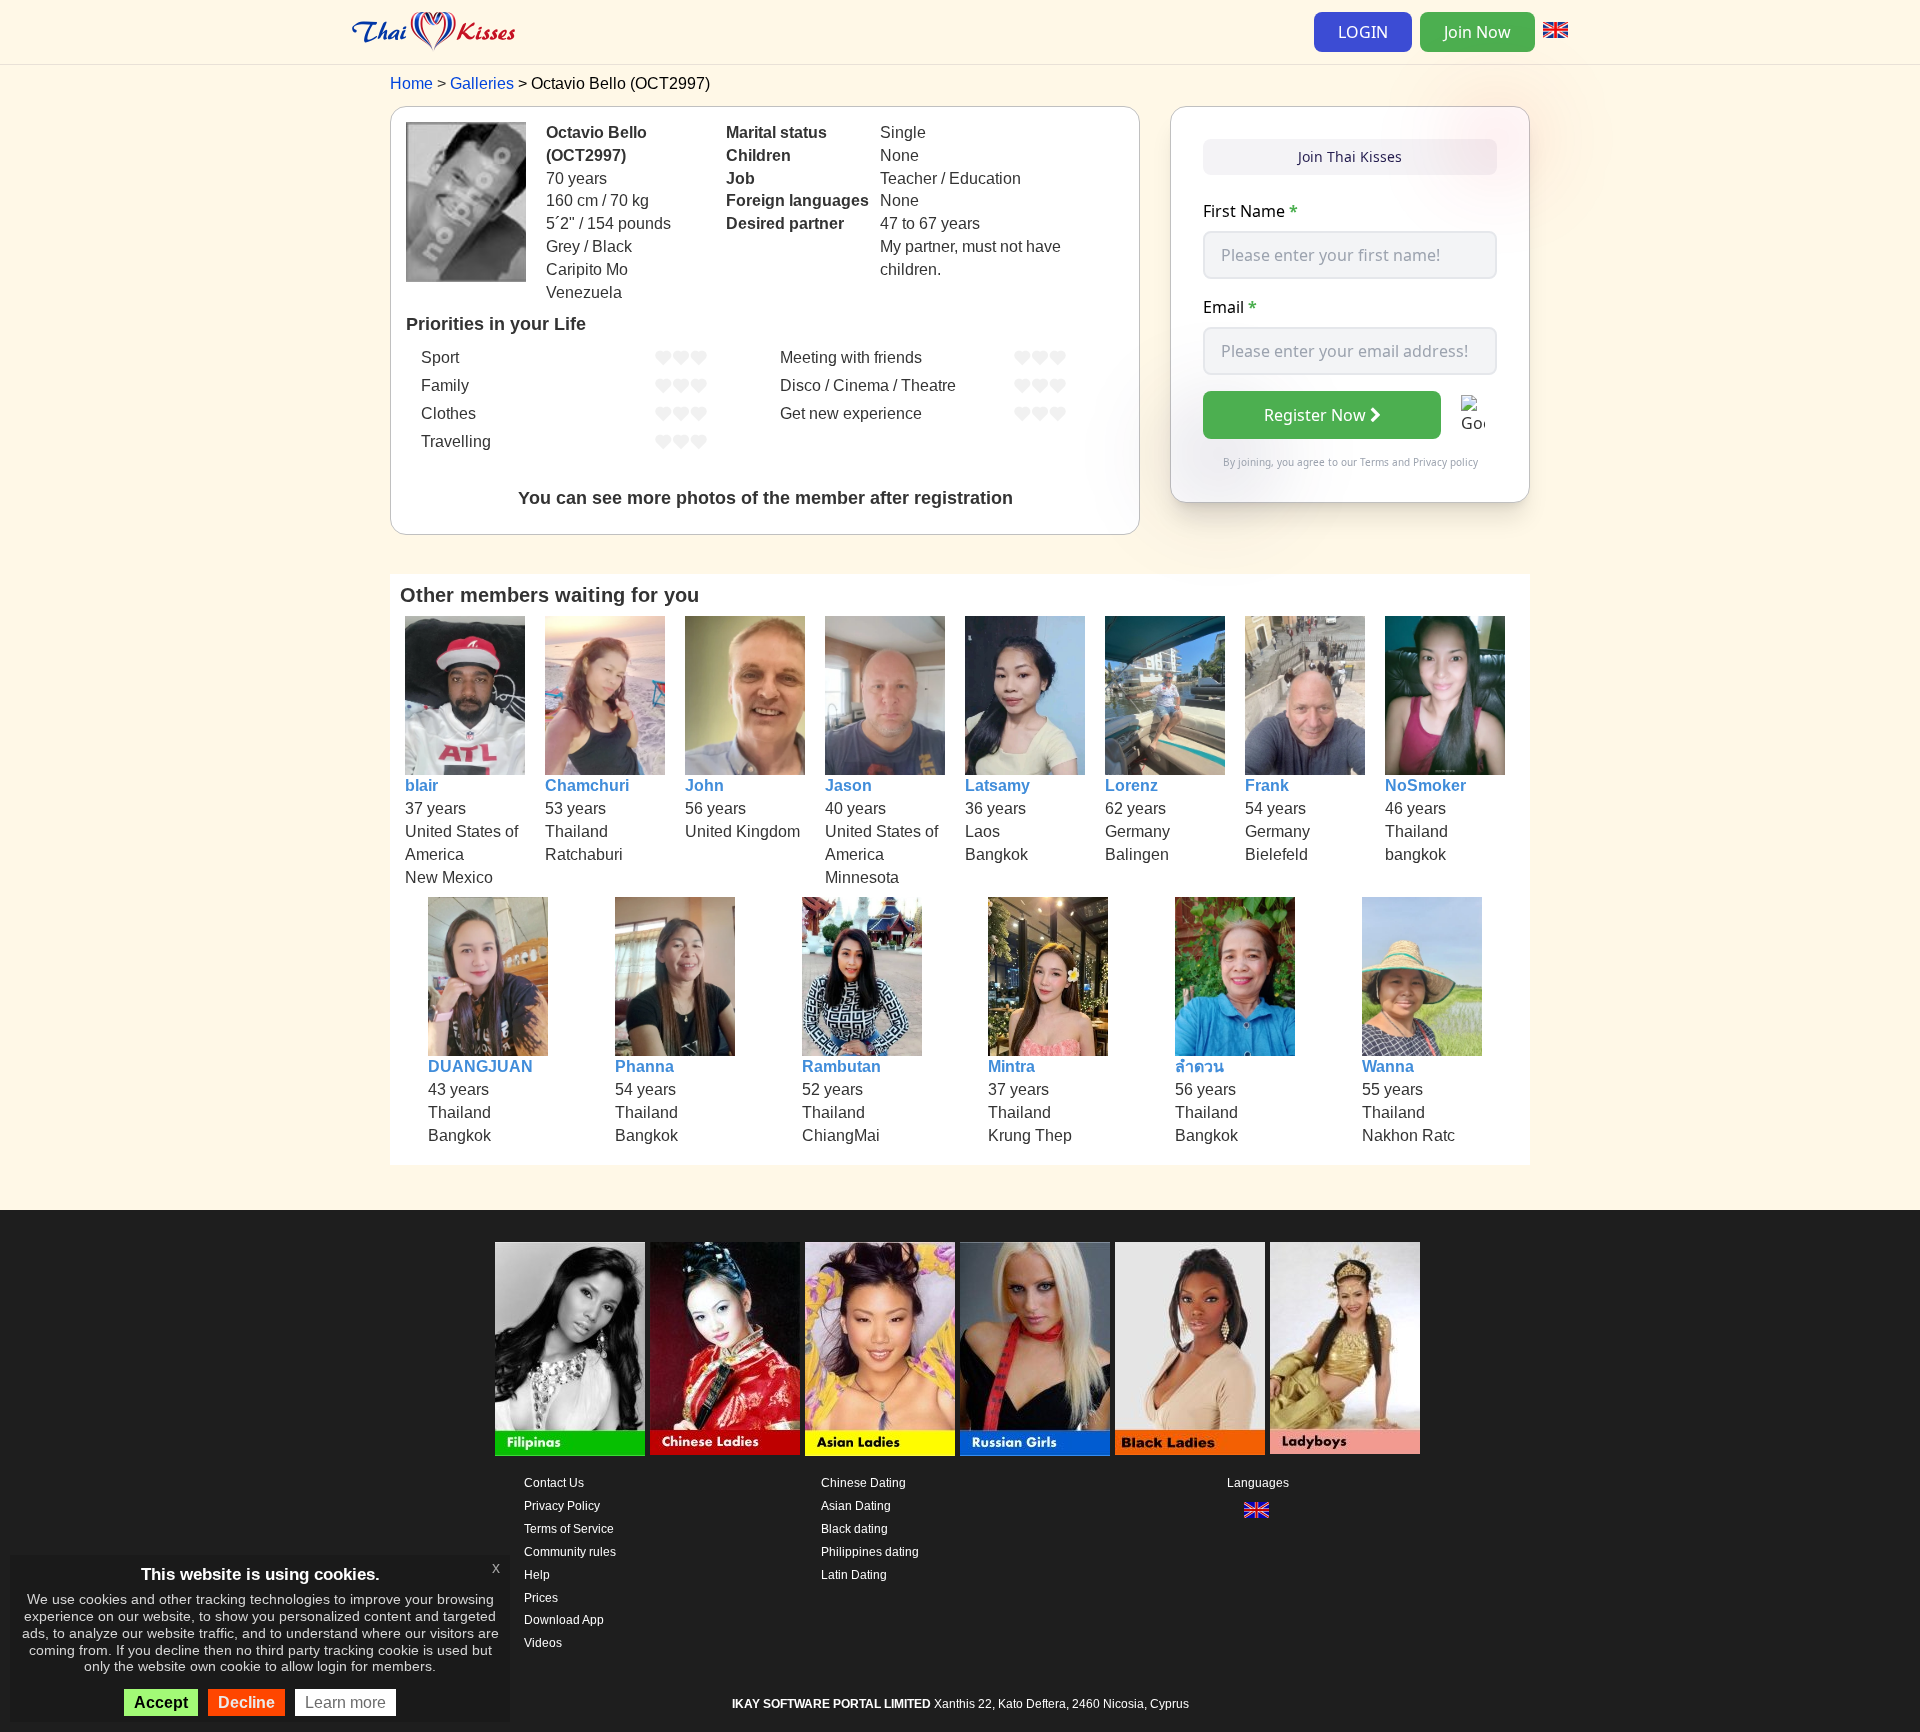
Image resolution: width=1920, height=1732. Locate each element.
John (704, 785)
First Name (1250, 211)
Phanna (644, 1066)
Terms (1374, 462)
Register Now (1315, 415)
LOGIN (1363, 32)
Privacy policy (1445, 462)
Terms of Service (569, 1529)
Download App (564, 1620)
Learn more (345, 1702)
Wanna (1388, 1066)
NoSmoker (1425, 785)
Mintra (1011, 1066)
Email (1230, 307)
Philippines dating (870, 1552)
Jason (848, 785)
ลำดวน (1199, 1066)
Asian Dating (856, 1506)
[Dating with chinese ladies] (725, 1349)
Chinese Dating (863, 1483)
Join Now (1477, 32)
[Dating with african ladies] (1190, 1349)
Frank (1267, 785)
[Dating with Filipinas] (570, 1349)
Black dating (854, 1529)
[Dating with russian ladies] (1035, 1349)
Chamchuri (587, 785)
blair (421, 785)
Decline (246, 1702)
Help (537, 1575)
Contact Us (554, 1483)
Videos (543, 1643)
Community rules (570, 1552)
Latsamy (997, 785)
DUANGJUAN (480, 1066)
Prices (541, 1598)
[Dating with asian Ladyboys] (1345, 1349)
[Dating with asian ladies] (880, 1349)
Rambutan (841, 1066)
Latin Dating (854, 1575)
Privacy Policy (562, 1506)
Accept (161, 1702)
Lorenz (1131, 785)
